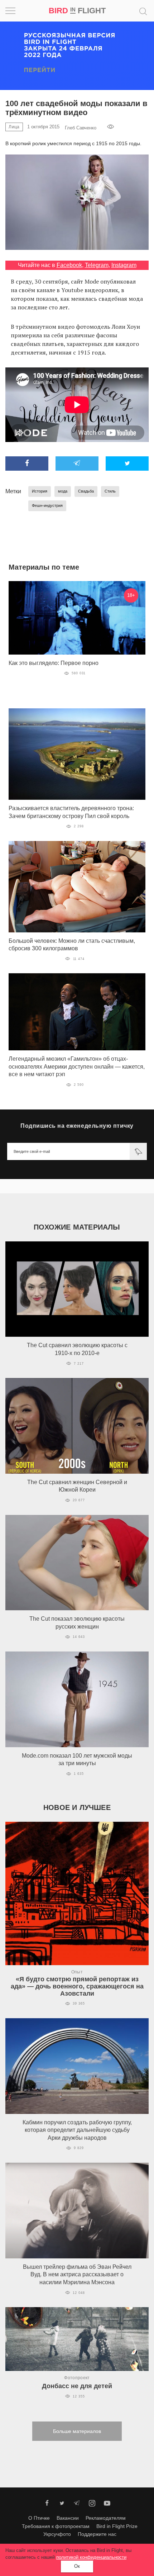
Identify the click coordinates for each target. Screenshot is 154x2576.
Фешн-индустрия (47, 505)
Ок (77, 2566)
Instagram (124, 265)
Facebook (69, 265)
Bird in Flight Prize (117, 2526)
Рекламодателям (106, 2518)
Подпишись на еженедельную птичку (77, 1126)
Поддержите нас (97, 2534)
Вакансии (68, 2518)
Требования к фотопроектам (56, 2526)
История (40, 491)
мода (63, 491)
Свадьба (86, 491)
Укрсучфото (57, 2534)
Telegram (97, 265)
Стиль (110, 491)
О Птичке (39, 2518)
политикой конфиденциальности (91, 2557)
